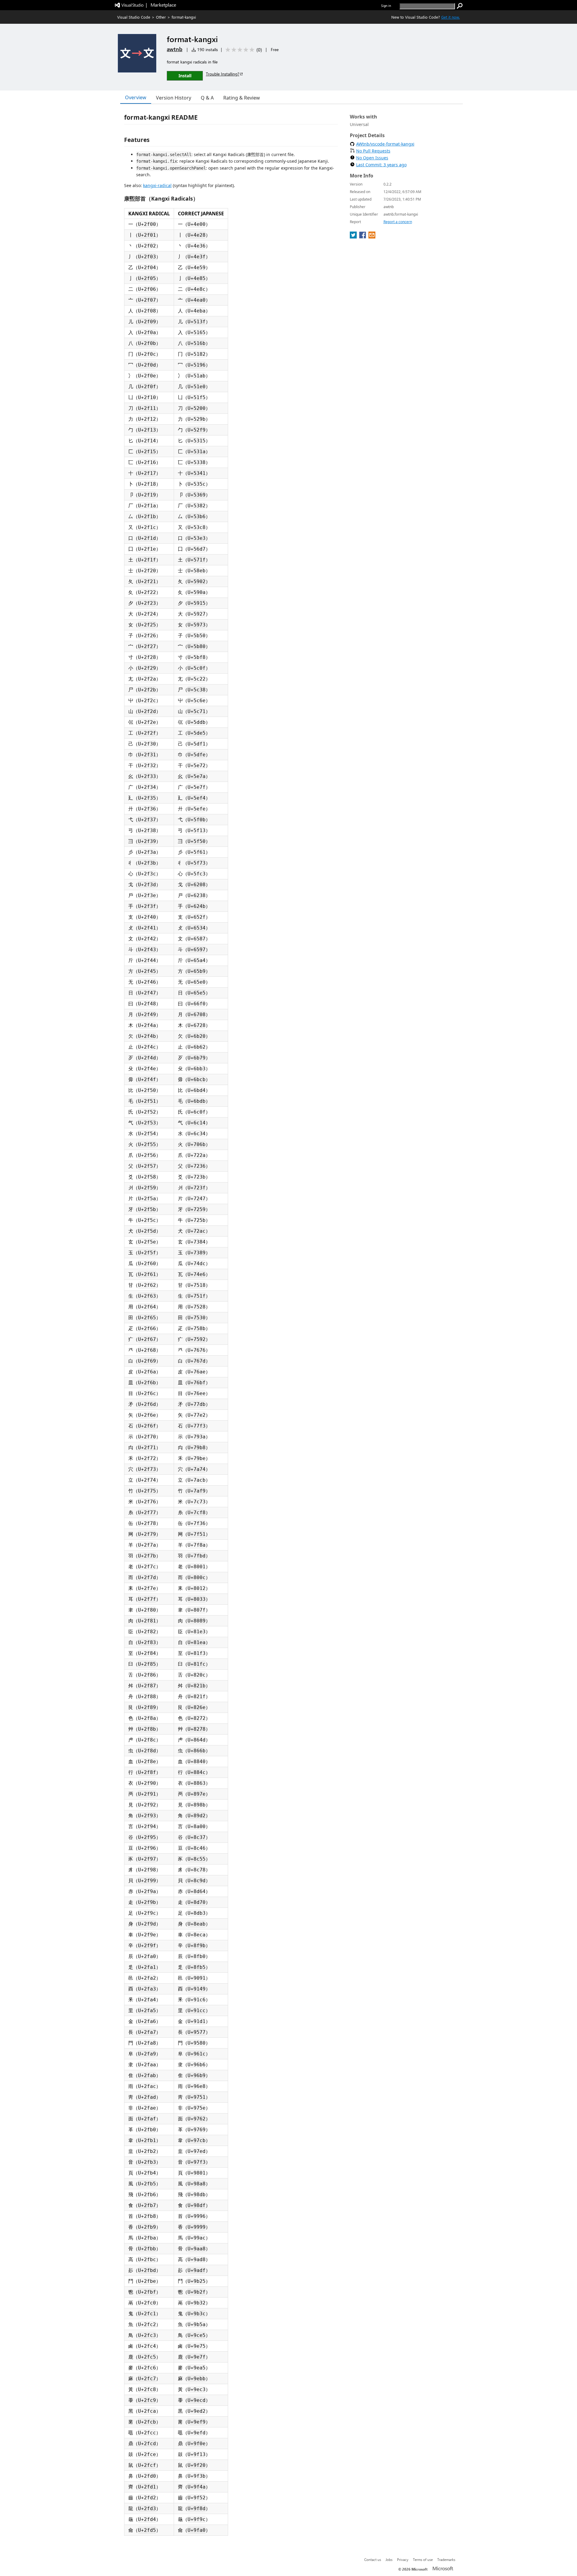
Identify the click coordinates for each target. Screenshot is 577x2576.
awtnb (175, 49)
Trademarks (446, 2559)
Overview (136, 97)
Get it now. (450, 17)
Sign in (386, 6)
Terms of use (423, 2559)
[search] (460, 6)
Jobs (389, 2559)
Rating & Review (242, 98)
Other (161, 17)
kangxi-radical (157, 185)
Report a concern (398, 222)
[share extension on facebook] (363, 237)
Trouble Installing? (223, 74)
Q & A (207, 98)
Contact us (373, 2559)
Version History (174, 98)
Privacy (403, 2559)
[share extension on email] (372, 237)
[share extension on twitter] (354, 237)
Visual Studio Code (134, 17)
